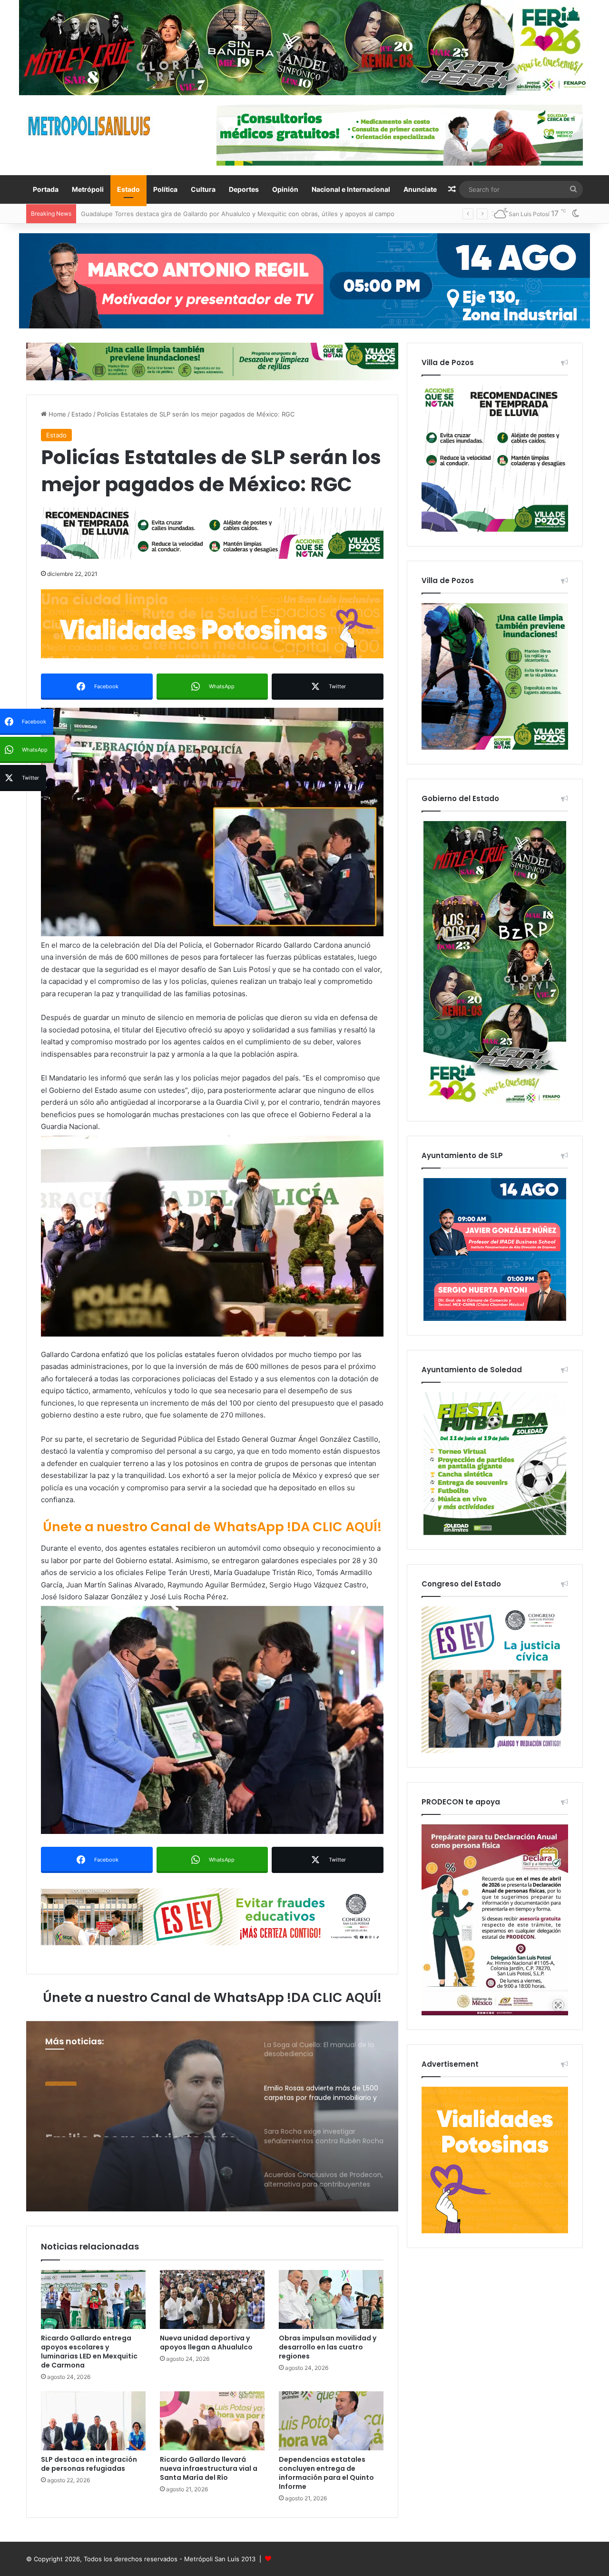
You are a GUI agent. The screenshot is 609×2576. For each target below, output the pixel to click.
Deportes (244, 189)
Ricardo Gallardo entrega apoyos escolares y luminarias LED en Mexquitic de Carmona (89, 2352)
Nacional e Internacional (351, 189)
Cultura (203, 189)
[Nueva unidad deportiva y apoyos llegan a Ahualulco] (212, 2299)
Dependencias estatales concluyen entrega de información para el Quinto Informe (326, 2473)
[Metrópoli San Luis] (90, 126)
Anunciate (420, 189)
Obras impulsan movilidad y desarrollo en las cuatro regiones (328, 2347)
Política (165, 189)
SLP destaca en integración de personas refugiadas (89, 2464)
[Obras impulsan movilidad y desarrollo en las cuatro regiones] (331, 2299)
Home (56, 414)
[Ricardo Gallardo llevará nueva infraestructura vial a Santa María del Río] (212, 2421)
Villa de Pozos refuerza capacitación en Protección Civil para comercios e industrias (205, 214)
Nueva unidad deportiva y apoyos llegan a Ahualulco (206, 2343)
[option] (212, 2116)
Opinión (285, 189)
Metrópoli (88, 189)
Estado (128, 189)
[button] (212, 822)
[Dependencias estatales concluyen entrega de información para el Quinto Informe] (331, 2421)
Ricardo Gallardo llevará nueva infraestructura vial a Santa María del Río (209, 2468)
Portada (46, 189)
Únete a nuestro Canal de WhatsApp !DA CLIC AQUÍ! (212, 1527)
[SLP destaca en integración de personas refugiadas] (93, 2421)
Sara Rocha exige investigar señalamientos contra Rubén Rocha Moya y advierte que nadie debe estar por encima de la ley (140, 2120)
